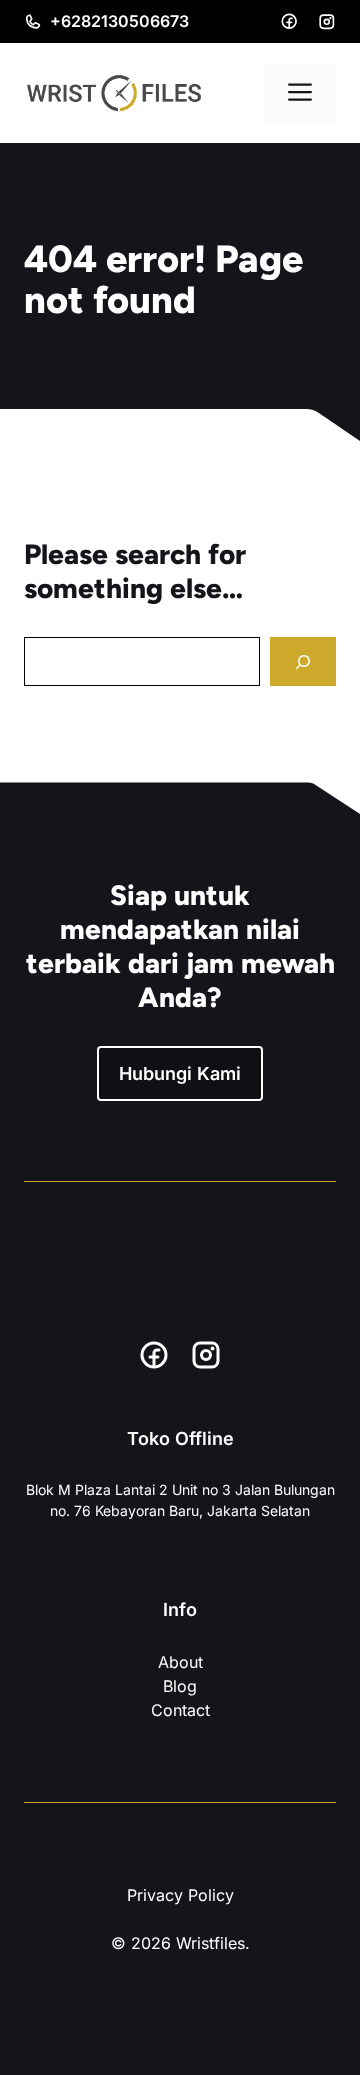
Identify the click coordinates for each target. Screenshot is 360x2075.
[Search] (303, 661)
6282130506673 (125, 21)
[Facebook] (289, 21)
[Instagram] (327, 22)
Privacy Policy (180, 1865)
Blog (180, 1656)
